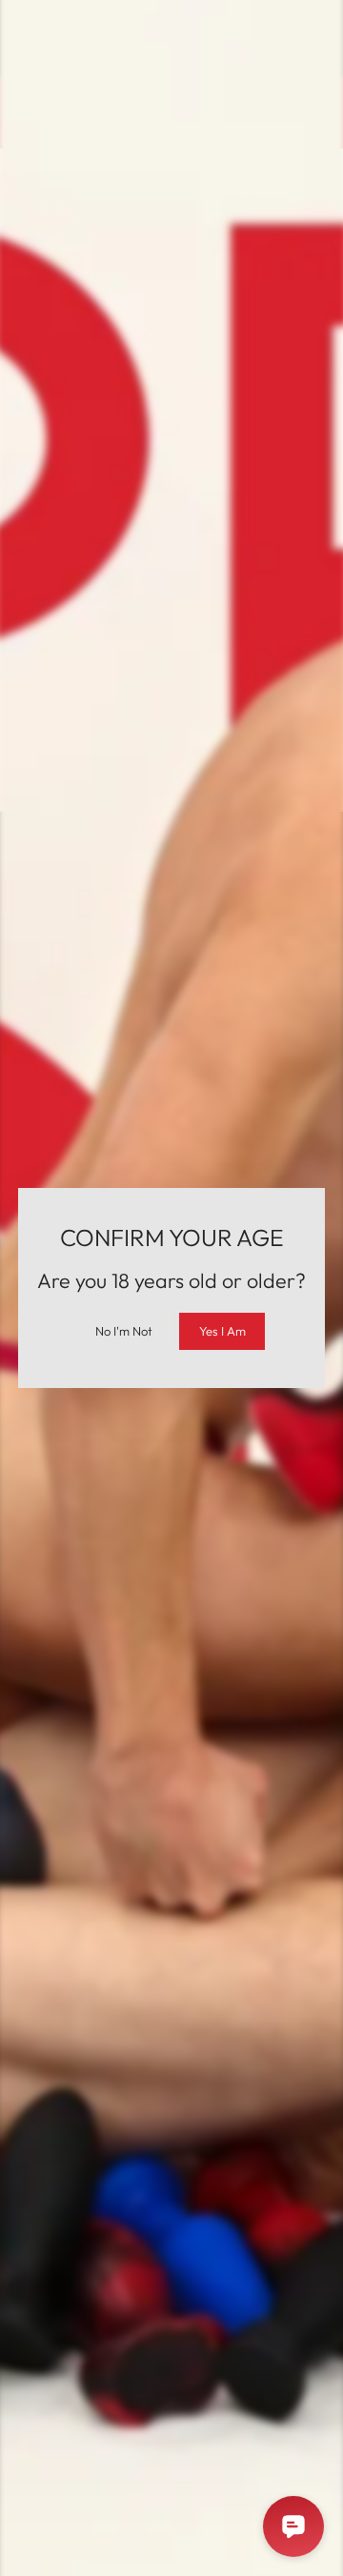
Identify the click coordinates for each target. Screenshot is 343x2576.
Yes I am (222, 1331)
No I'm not (124, 1331)
